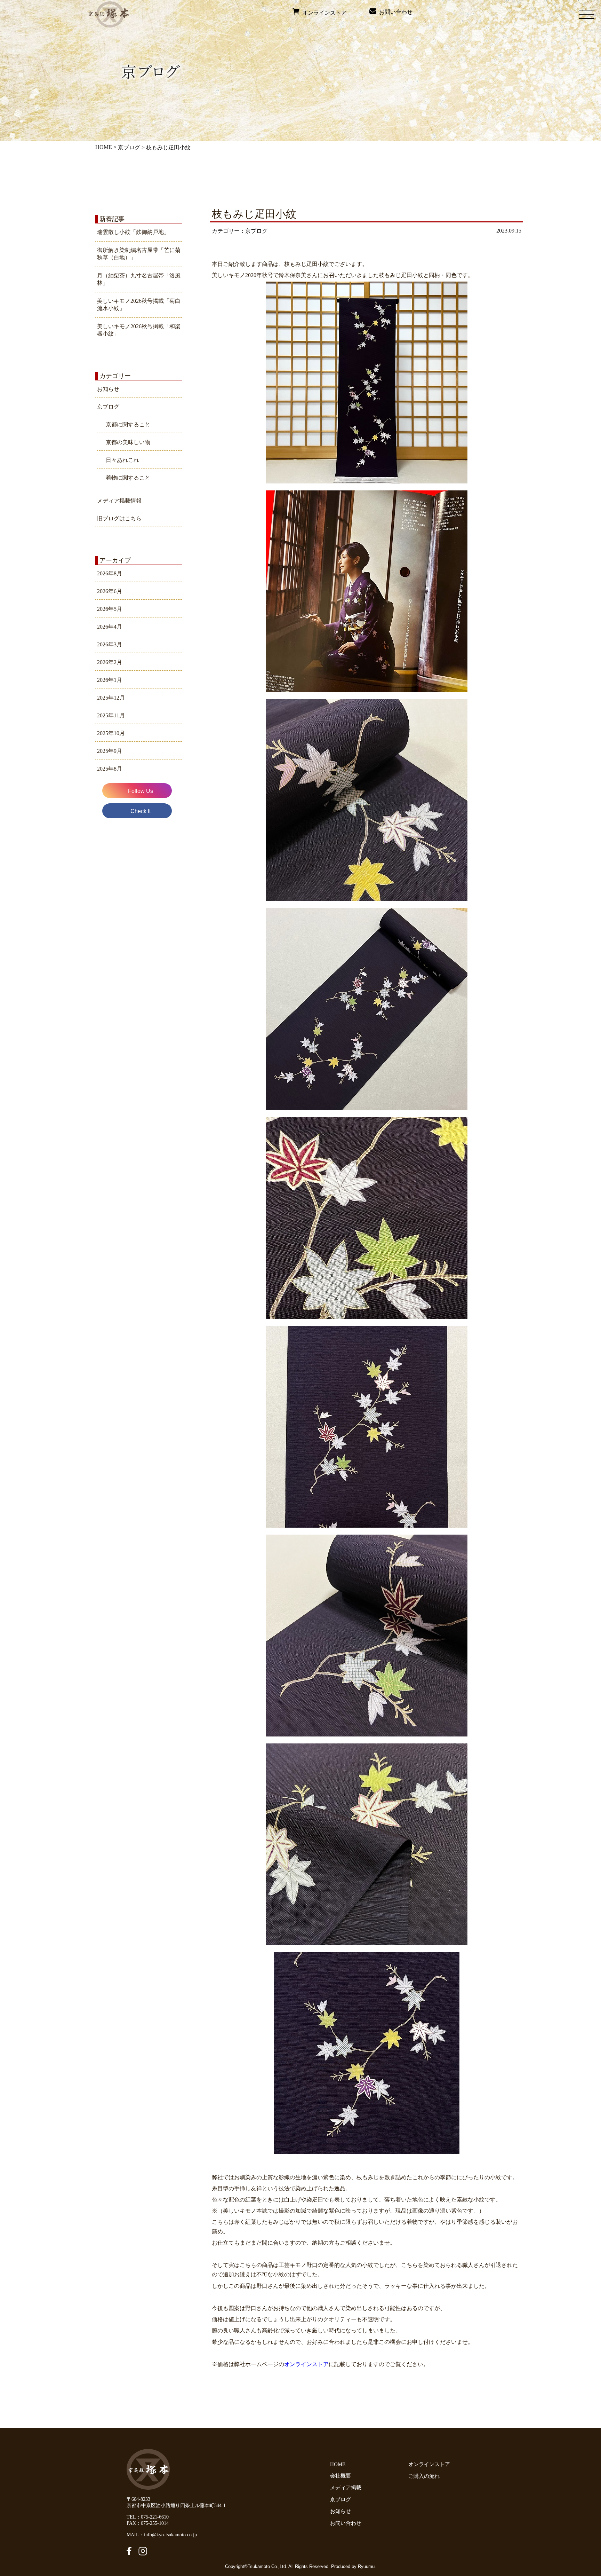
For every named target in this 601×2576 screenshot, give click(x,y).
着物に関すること (128, 478)
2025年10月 (111, 733)
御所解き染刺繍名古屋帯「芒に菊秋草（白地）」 (139, 254)
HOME (104, 147)
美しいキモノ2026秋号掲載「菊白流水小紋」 (139, 305)
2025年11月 (111, 715)
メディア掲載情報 (119, 501)
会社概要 (340, 2476)
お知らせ (108, 389)
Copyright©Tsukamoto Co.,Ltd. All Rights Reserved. (278, 2566)
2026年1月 (110, 680)
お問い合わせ (394, 12)
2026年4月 (110, 627)
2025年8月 (110, 769)
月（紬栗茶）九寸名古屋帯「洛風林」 (139, 279)
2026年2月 (110, 662)
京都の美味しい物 (128, 442)
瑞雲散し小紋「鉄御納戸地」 (133, 232)
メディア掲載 (346, 2488)
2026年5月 (110, 609)
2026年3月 (110, 644)
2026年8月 (110, 573)
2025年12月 (111, 698)
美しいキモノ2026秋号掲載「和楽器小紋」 (139, 330)
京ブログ (129, 147)
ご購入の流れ (425, 2476)
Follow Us (141, 791)
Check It (141, 811)
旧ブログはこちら (119, 518)
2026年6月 (110, 591)
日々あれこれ (122, 460)
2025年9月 (110, 751)
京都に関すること (128, 424)
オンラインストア (323, 13)
